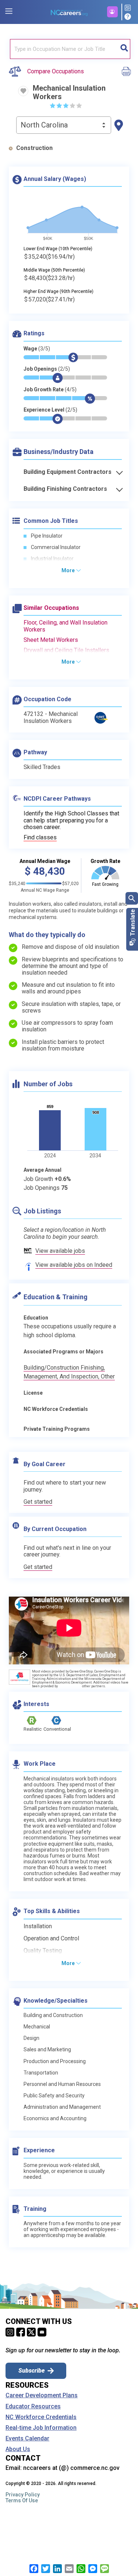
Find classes (40, 837)
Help (129, 17)
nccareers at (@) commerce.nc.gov (71, 2468)
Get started (38, 1502)
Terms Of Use (22, 2500)
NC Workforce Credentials (41, 2417)
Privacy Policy (23, 2495)
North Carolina (44, 125)
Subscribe (31, 2371)
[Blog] (129, 8)
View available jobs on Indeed (74, 1265)
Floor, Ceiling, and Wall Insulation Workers (66, 626)
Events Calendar (27, 2439)
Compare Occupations (56, 71)
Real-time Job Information (41, 2428)
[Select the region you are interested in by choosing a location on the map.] (119, 125)
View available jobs (60, 1251)
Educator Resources (33, 2407)
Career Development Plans (42, 2395)
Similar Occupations (51, 608)
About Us (18, 2449)
